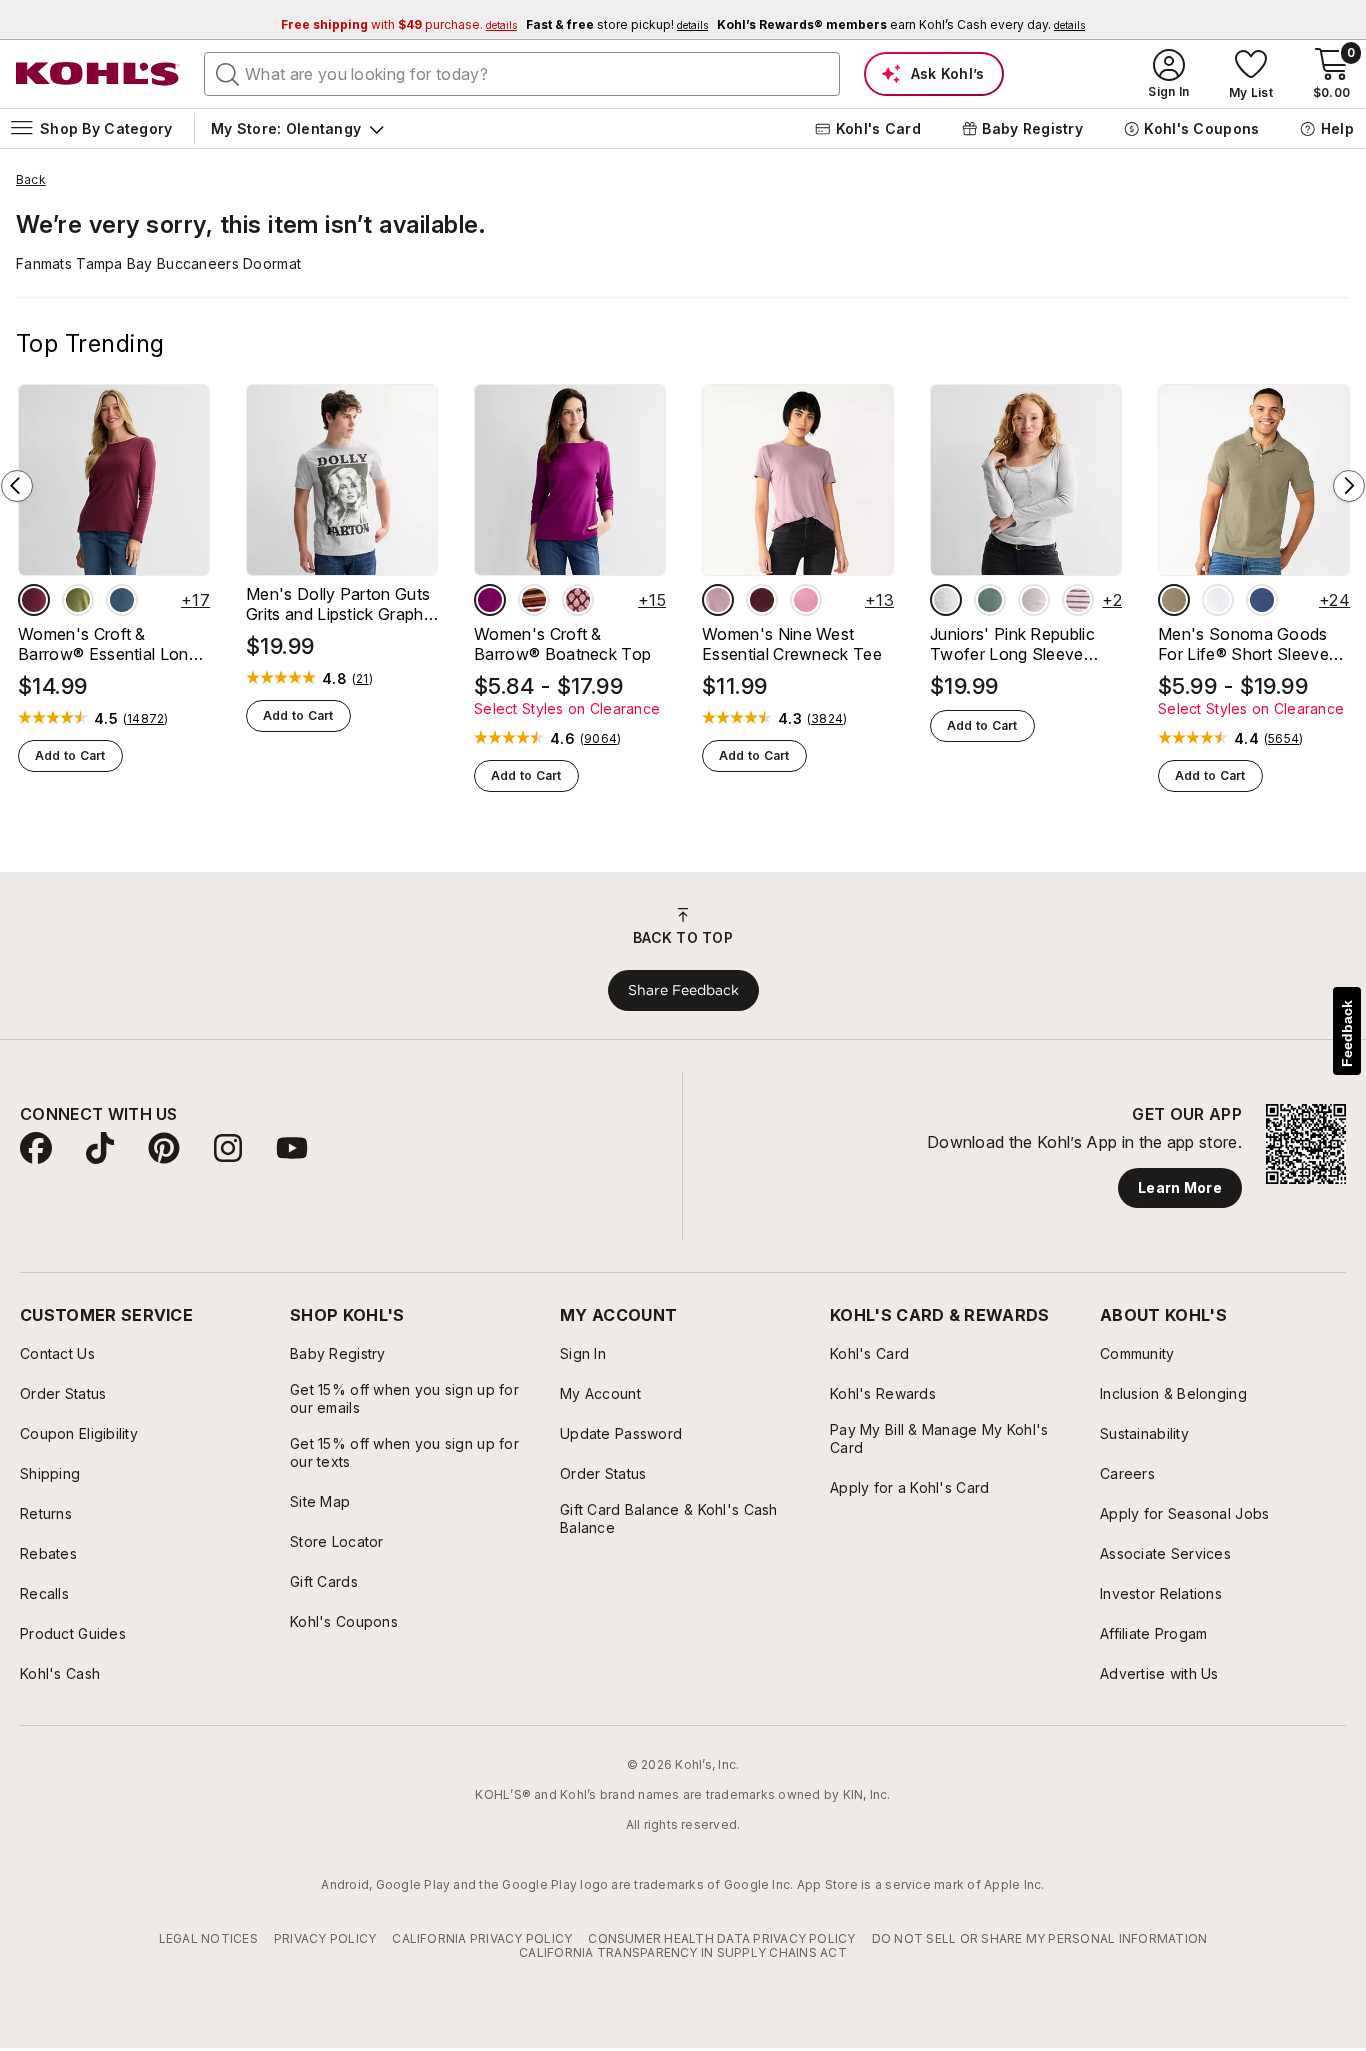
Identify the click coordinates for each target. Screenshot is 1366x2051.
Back (31, 180)
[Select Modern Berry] (490, 600)
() (146, 719)
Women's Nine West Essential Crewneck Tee (792, 644)
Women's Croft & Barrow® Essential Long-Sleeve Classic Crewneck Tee (112, 644)
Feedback (1347, 1033)
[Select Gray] (946, 600)
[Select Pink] (1034, 600)
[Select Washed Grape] (718, 600)
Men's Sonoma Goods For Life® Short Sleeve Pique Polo (1243, 644)
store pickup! (617, 24)
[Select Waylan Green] (78, 600)
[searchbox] (522, 74)
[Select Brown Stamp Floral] (578, 600)
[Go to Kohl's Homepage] (98, 74)
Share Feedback (683, 990)
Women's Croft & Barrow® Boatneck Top (562, 644)
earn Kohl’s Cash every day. (901, 24)
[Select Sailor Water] (1262, 600)
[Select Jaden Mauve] (806, 600)
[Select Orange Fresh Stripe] (534, 600)
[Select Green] (990, 600)
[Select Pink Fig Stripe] (1078, 600)
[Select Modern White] (1218, 600)
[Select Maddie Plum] (762, 600)
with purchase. (399, 24)
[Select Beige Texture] (1174, 600)
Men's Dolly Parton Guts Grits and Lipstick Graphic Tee (341, 604)
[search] (228, 73)
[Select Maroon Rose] (34, 600)
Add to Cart (70, 755)
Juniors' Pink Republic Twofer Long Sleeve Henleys (1012, 644)
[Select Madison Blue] (122, 600)
